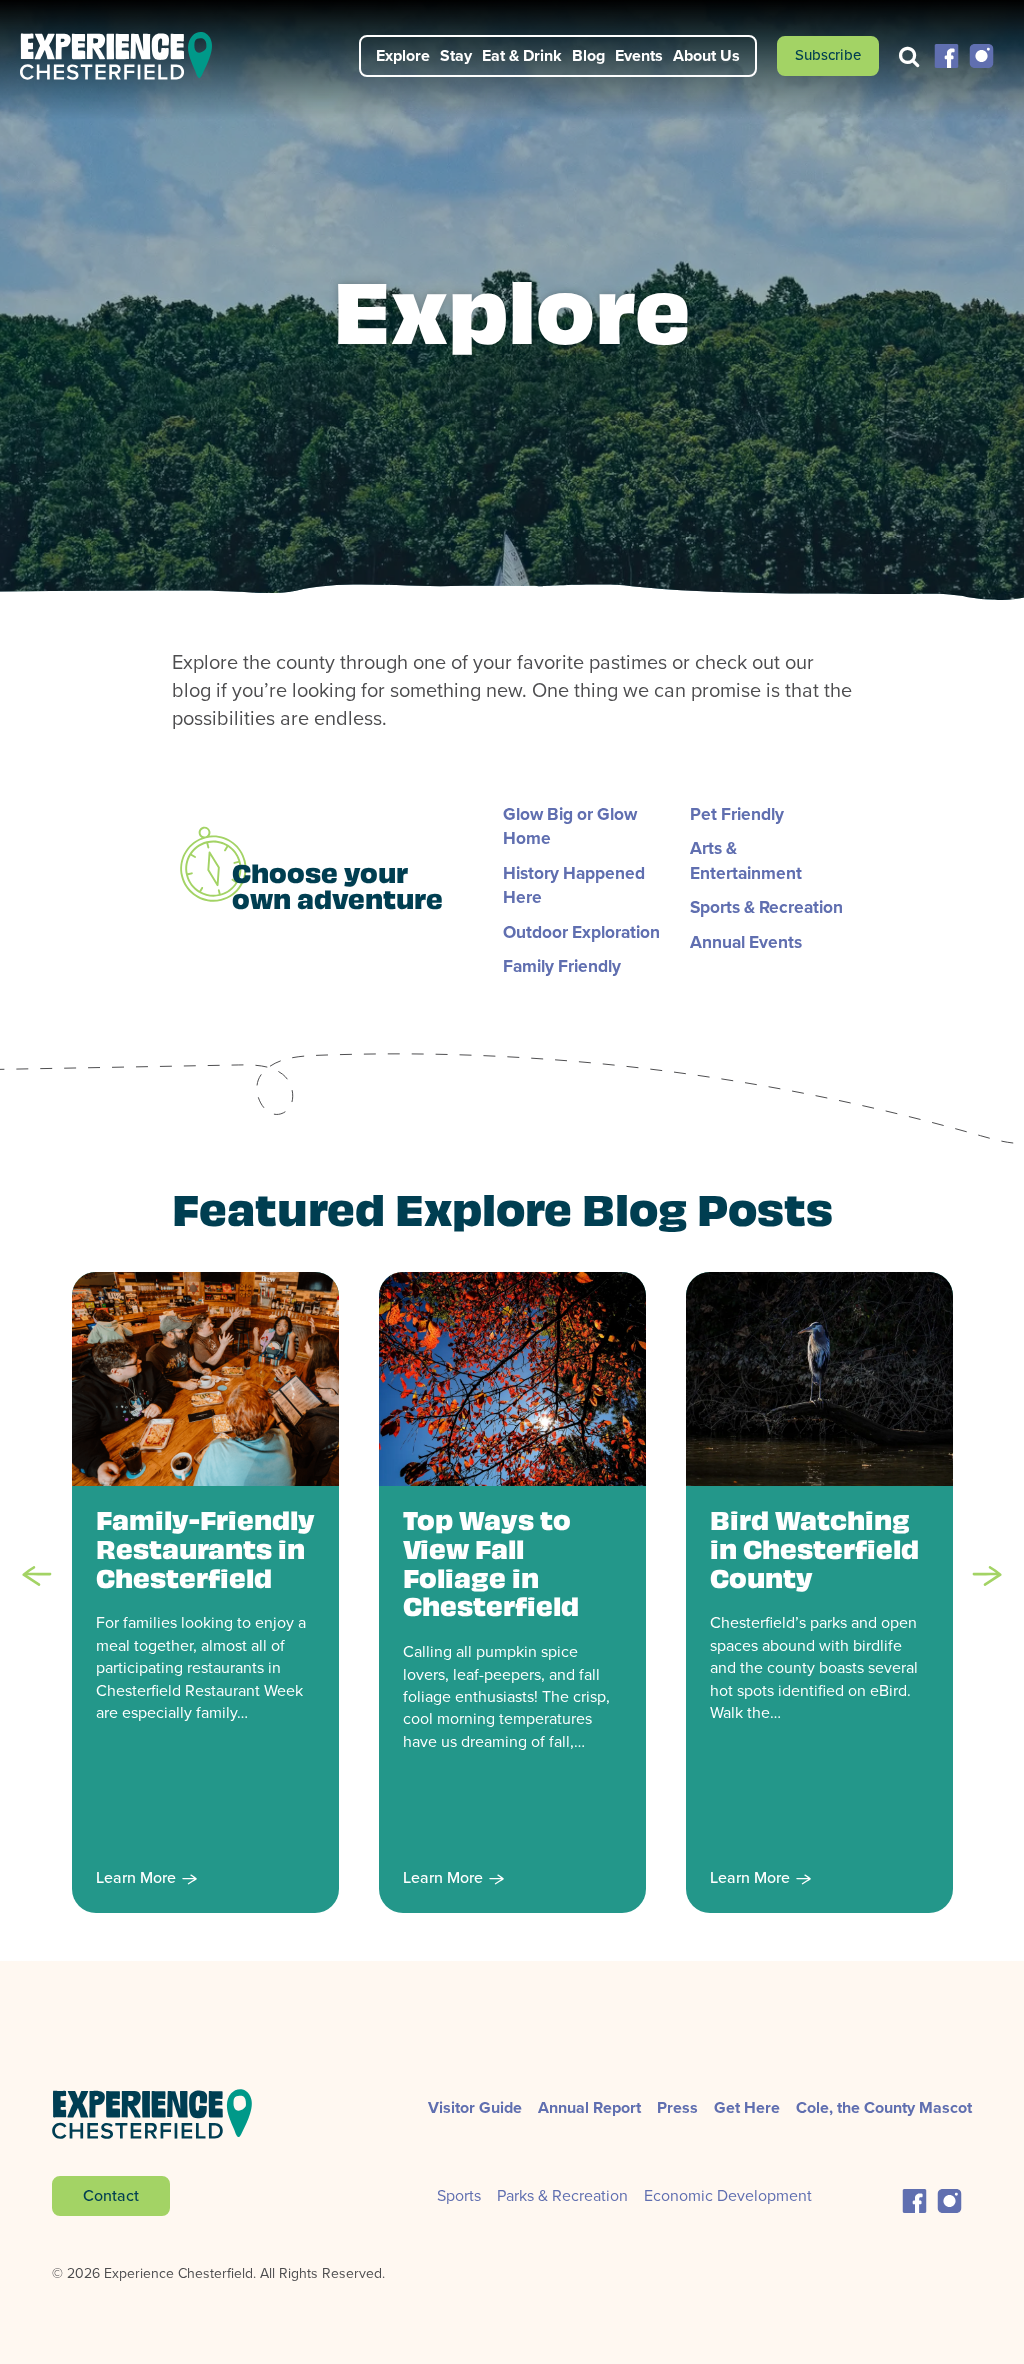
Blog (588, 55)
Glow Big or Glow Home (570, 826)
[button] (946, 54)
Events (639, 55)
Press (677, 2107)
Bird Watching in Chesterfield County (814, 1553)
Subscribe (828, 55)
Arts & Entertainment (746, 860)
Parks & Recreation (562, 2195)
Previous (37, 1576)
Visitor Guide (475, 2107)
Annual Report (589, 2107)
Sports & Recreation (766, 907)
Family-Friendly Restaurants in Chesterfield (205, 1553)
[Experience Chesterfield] (128, 56)
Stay (456, 55)
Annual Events (746, 942)
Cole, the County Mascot (884, 2107)
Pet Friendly (737, 814)
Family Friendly (562, 966)
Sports (459, 2195)
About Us (706, 55)
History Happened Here (574, 885)
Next (987, 1576)
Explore (403, 55)
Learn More (136, 1878)
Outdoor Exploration (581, 932)
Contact (111, 2195)
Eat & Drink (522, 55)
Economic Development (728, 2195)
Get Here (747, 2107)
